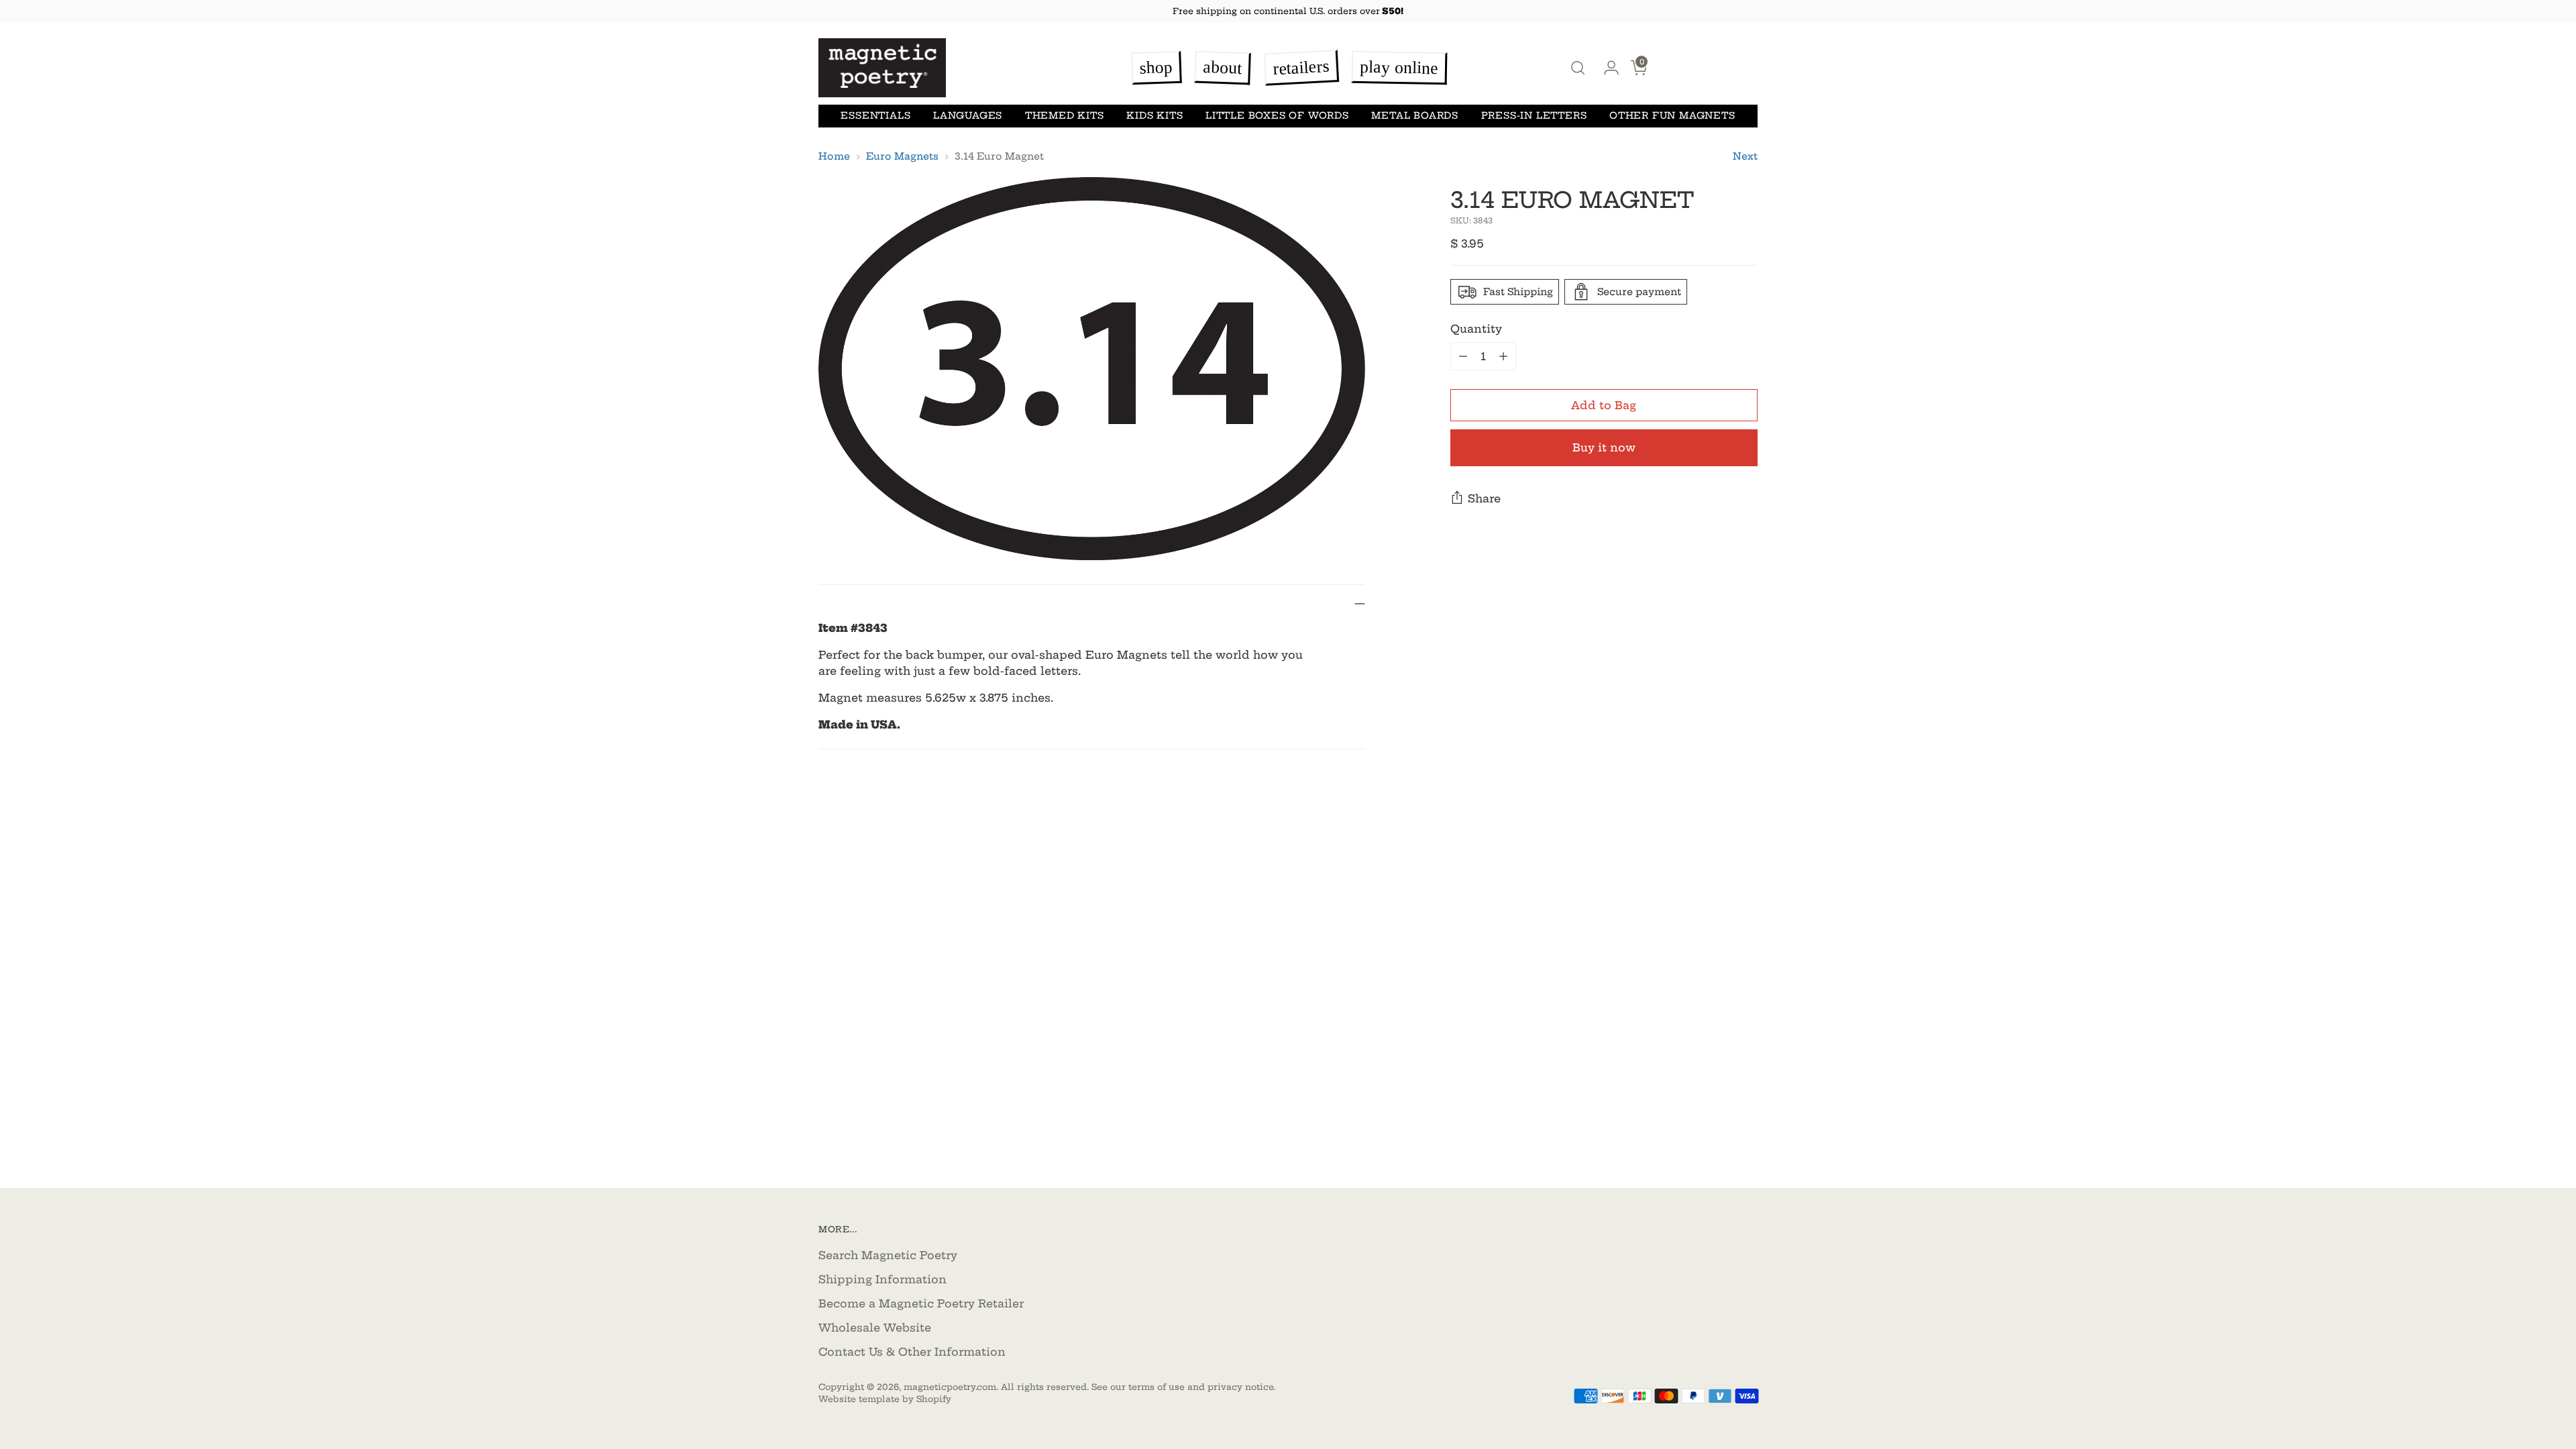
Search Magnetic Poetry (888, 1255)
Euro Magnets (902, 156)
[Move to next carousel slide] (1746, 867)
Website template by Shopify (885, 1399)
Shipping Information (882, 1279)
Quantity (1476, 329)
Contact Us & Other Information (912, 1352)
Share (1484, 498)
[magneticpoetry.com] (882, 68)
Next (1745, 156)
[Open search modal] (1578, 68)
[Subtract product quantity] (1463, 356)
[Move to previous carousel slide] (1715, 867)
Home (834, 156)
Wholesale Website (875, 1328)
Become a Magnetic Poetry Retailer (921, 1303)
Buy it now (1604, 447)
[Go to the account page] (1606, 68)
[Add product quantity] (1503, 356)
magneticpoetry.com (950, 1387)
